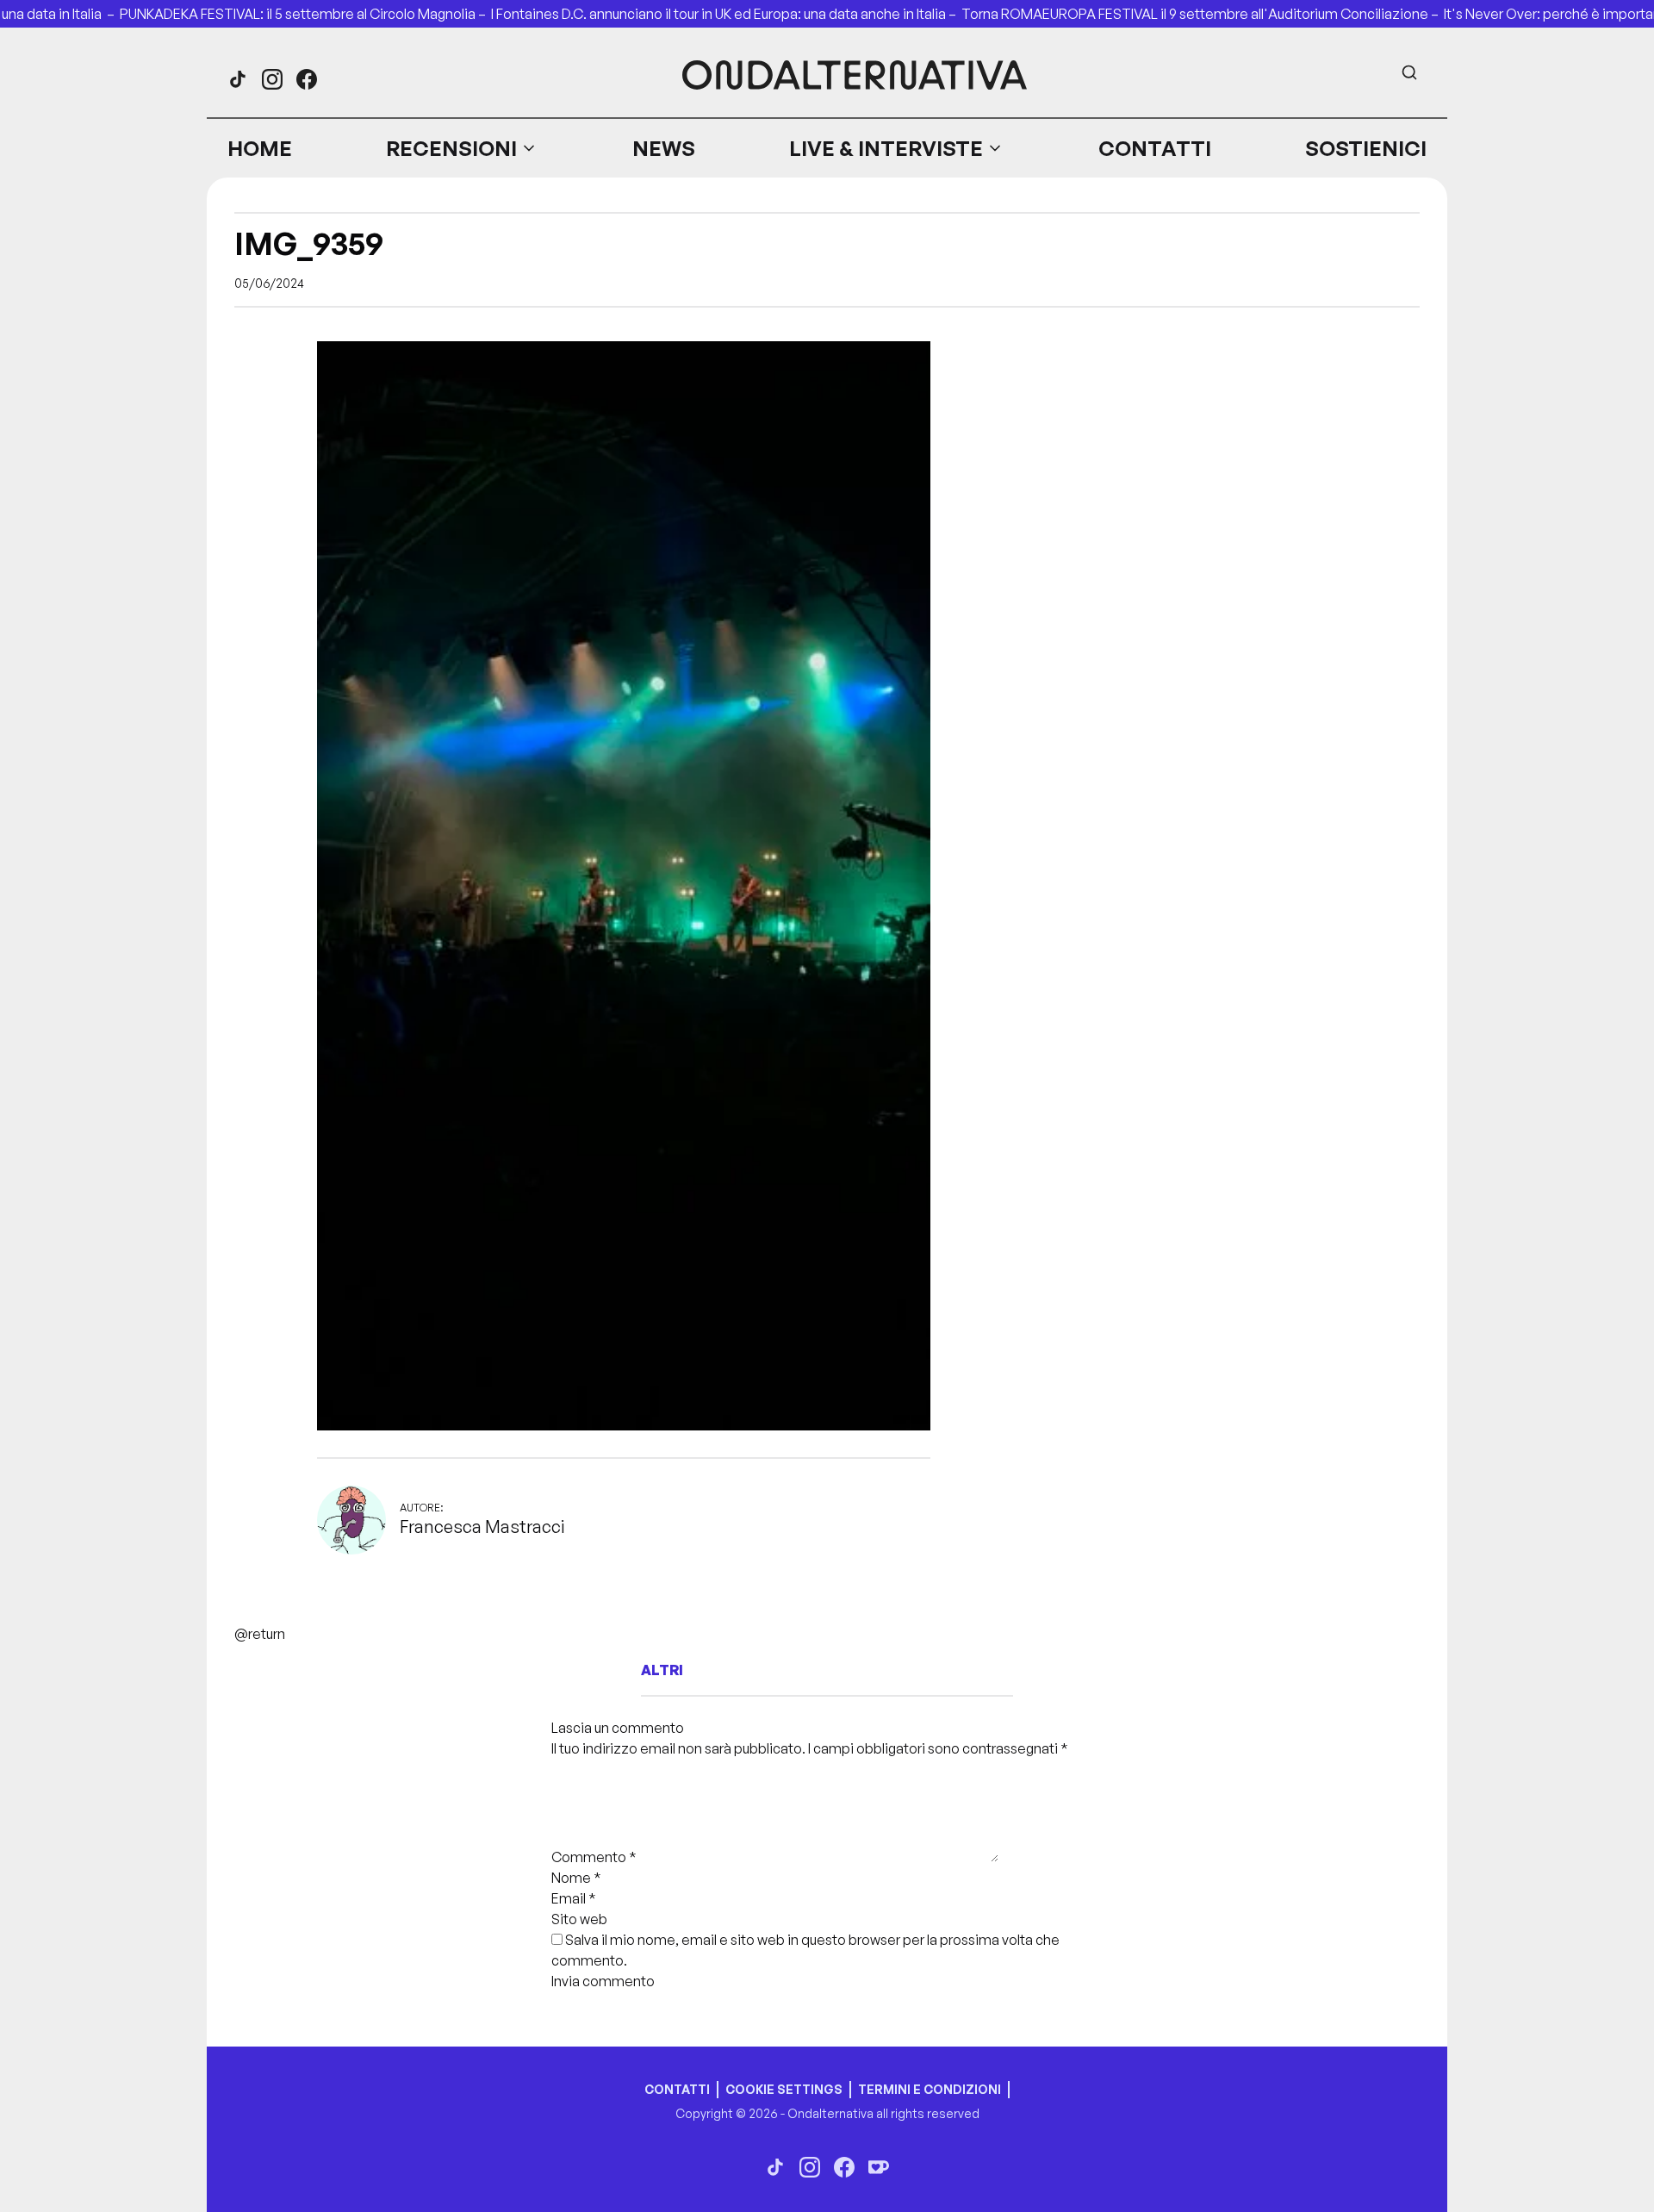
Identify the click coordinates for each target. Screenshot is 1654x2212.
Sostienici (1366, 148)
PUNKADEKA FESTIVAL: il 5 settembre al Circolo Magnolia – (305, 14)
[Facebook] (307, 79)
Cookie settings (784, 2089)
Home (260, 148)
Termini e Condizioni (930, 2089)
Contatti (1155, 148)
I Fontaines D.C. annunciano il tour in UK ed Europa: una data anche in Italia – (726, 14)
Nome (576, 1878)
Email (574, 1898)
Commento (594, 1857)
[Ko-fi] (879, 2167)
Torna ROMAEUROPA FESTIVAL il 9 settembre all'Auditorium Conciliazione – (1203, 14)
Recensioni (451, 148)
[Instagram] (272, 79)
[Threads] (238, 79)
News (664, 148)
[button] (462, 148)
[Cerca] (1409, 72)
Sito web (579, 1919)
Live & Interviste (886, 148)
